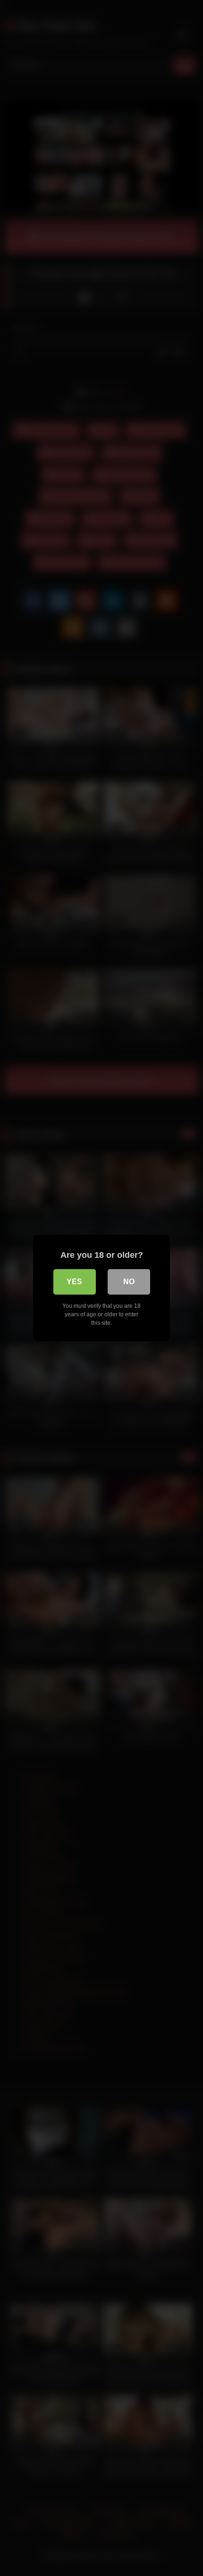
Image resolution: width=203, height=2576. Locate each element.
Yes (74, 1282)
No (129, 1282)
